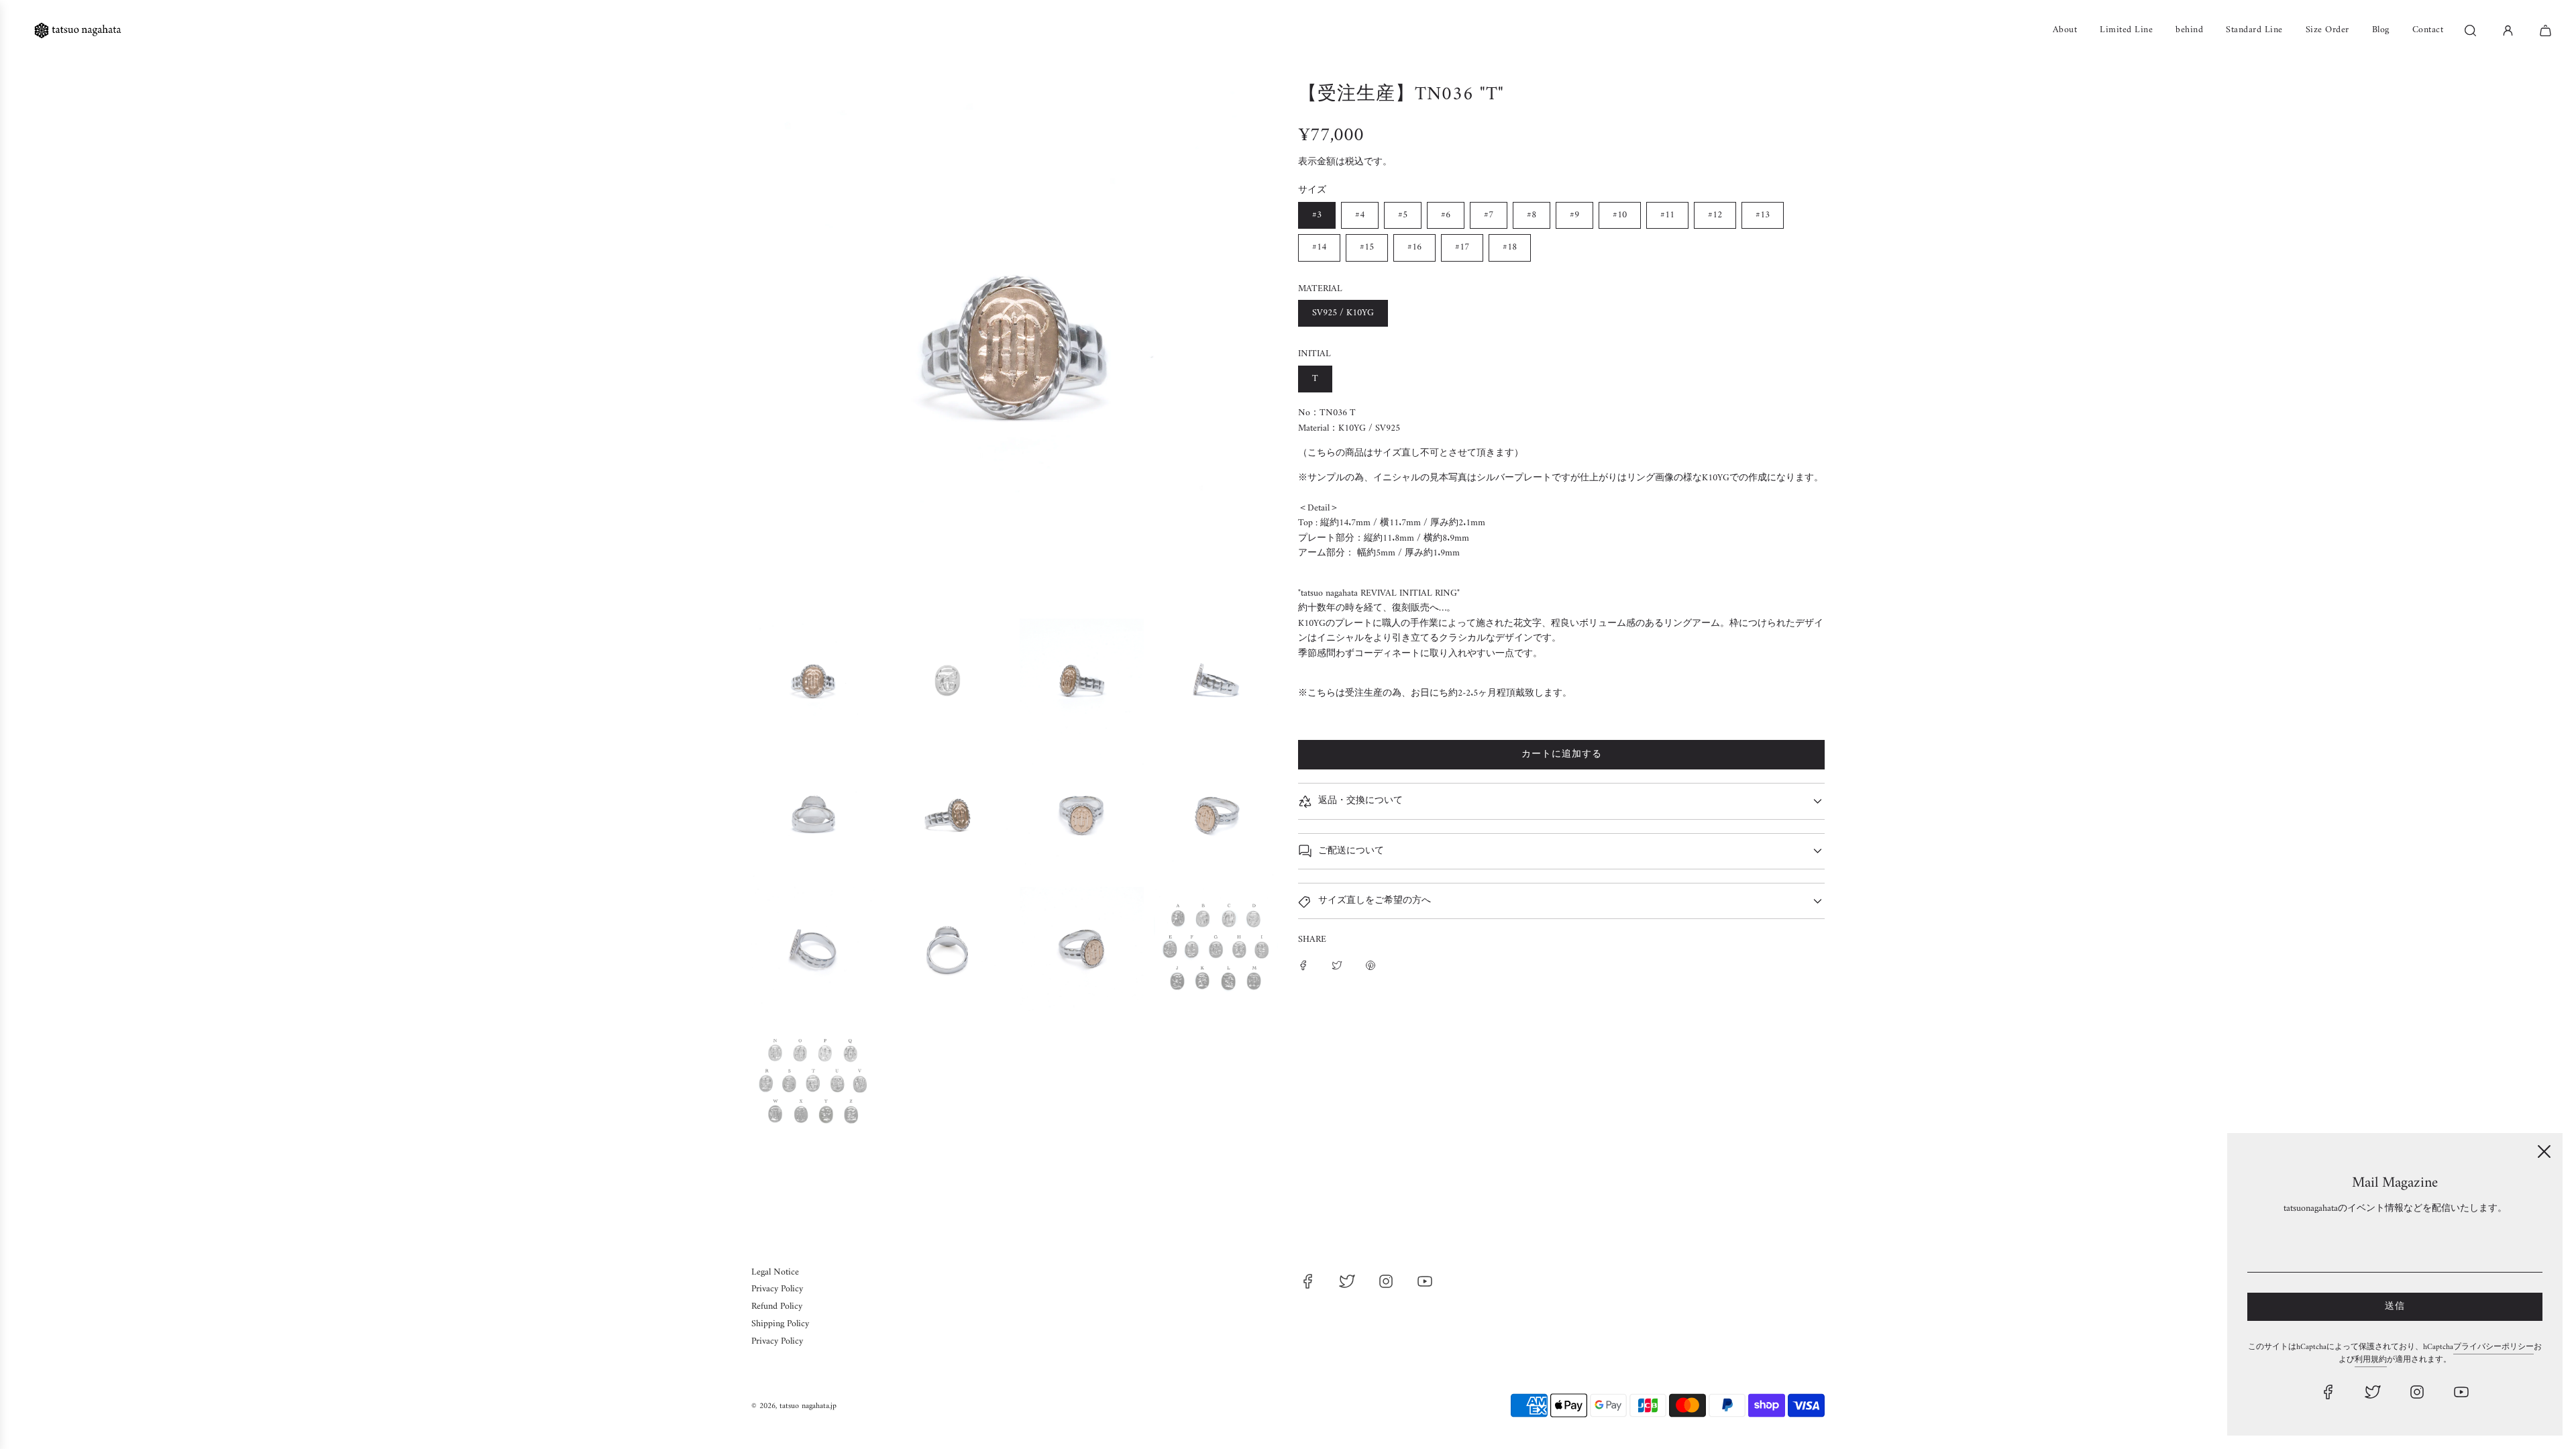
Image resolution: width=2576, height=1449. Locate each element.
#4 (1360, 215)
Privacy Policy (777, 1289)
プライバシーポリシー (2493, 1347)
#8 (1532, 215)
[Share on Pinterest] (1371, 965)
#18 (1510, 247)
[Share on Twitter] (1337, 965)
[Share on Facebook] (1303, 965)
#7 (1489, 215)
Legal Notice (775, 1272)
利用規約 (2371, 1360)
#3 (1317, 215)
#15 (1367, 247)
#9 (1574, 215)
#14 (1319, 247)
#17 (1462, 247)
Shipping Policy (780, 1324)
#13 (1763, 215)
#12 (1715, 215)
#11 (1667, 215)
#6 (1446, 215)
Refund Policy (777, 1306)
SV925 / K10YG (1343, 313)
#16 (1414, 247)
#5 (1403, 215)
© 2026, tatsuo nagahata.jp (794, 1406)
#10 (1620, 215)
